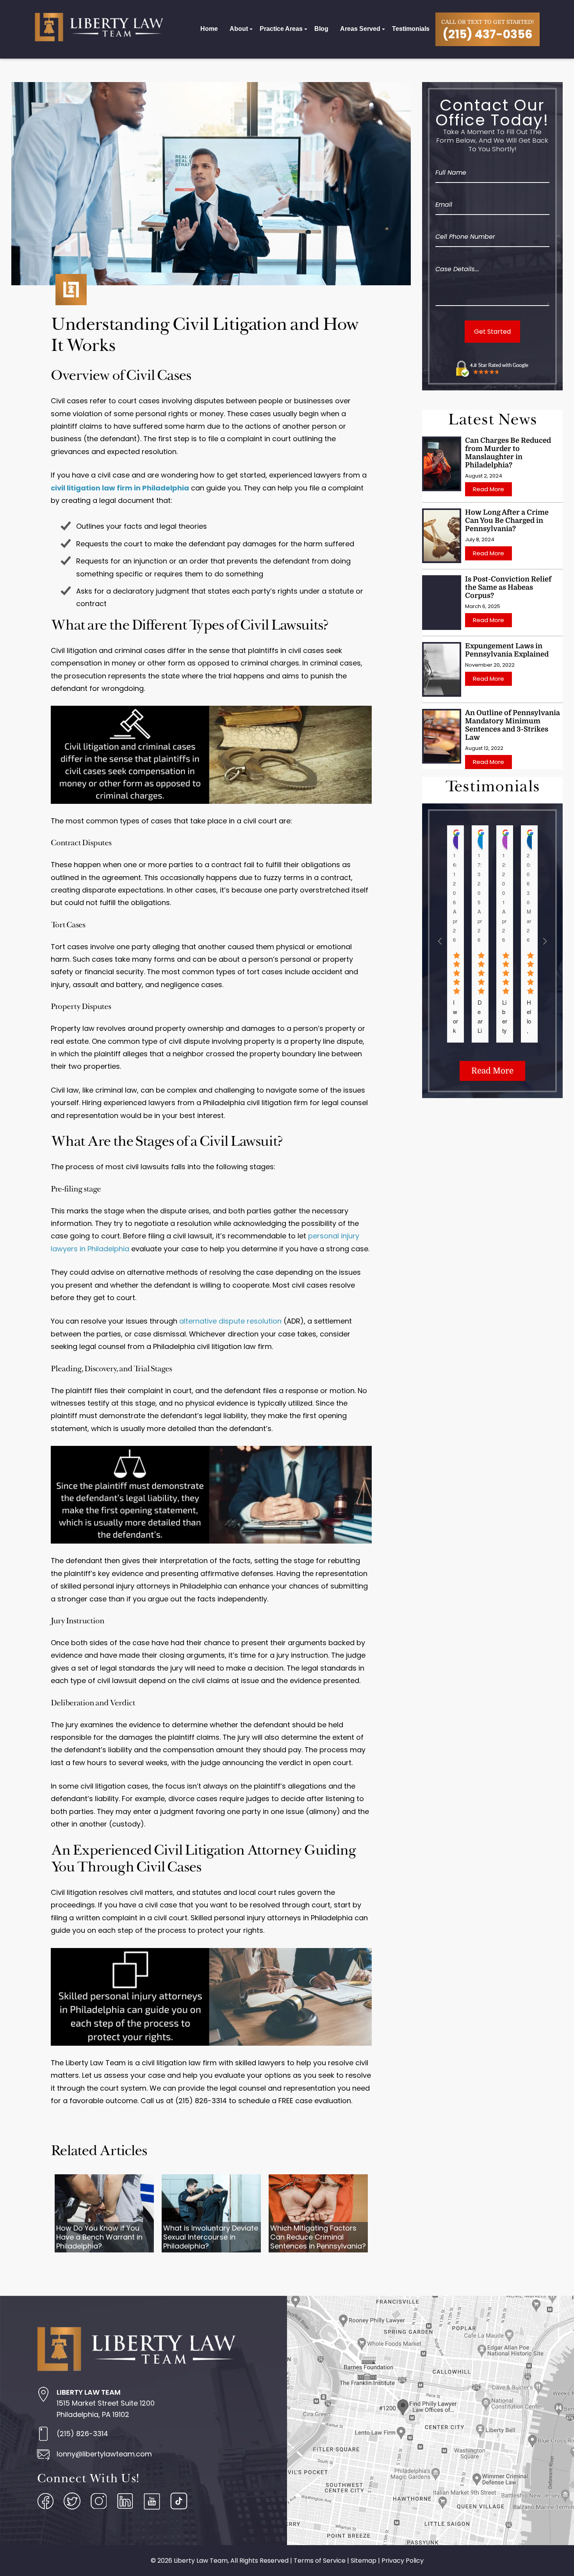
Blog (321, 29)
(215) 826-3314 (82, 2434)
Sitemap (364, 2561)
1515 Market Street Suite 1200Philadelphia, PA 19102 (106, 2403)
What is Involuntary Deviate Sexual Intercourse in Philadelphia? (211, 2237)
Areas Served (360, 29)
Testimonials (411, 29)
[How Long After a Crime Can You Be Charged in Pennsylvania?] (442, 536)
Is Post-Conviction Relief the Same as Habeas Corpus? (508, 587)
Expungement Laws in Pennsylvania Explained (507, 650)
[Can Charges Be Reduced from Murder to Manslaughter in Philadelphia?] (442, 464)
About (239, 29)
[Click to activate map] (430, 2543)
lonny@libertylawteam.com (104, 2454)
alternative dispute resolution (230, 1321)
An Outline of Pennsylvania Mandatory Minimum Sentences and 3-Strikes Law (512, 725)
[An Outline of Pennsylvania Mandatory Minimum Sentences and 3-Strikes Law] (442, 736)
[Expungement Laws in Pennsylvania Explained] (442, 669)
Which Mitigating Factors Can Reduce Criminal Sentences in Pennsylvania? (318, 2237)
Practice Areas (281, 29)
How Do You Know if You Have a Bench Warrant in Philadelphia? (99, 2237)
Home (209, 29)
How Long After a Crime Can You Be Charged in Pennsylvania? (507, 521)
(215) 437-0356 (488, 34)
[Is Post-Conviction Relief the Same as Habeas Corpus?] (442, 603)
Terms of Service (320, 2561)
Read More (488, 489)
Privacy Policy (403, 2561)
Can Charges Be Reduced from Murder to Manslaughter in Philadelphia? (508, 453)
